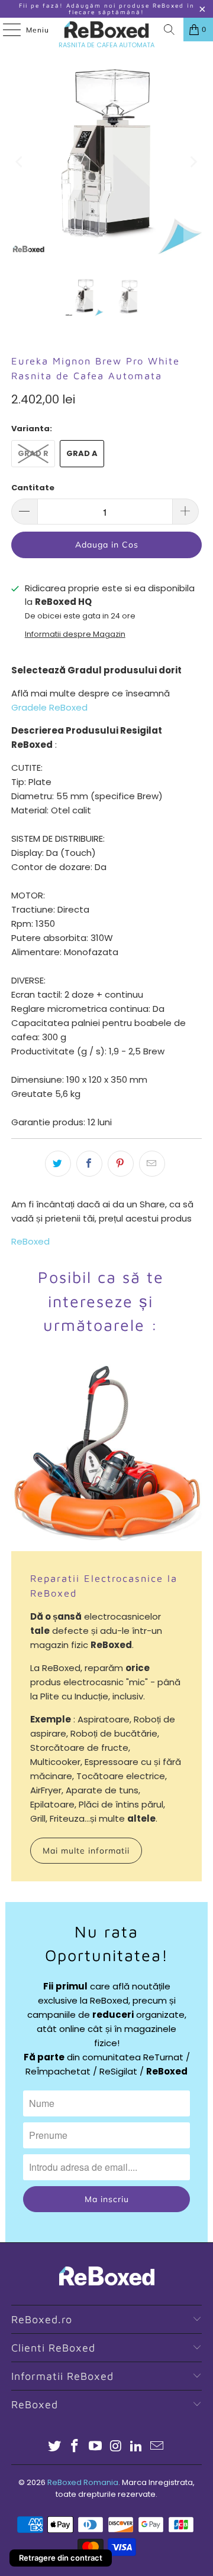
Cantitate (33, 488)
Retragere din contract (61, 2558)
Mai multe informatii (86, 1851)
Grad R (33, 453)
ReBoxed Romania (83, 2482)
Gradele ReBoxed (49, 707)
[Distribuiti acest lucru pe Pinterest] (121, 1164)
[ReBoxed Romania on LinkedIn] (137, 2447)
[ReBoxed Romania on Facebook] (75, 2447)
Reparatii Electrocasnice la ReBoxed (104, 1585)
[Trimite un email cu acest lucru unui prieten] (152, 1164)
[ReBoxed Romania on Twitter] (54, 2447)
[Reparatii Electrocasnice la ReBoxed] (106, 1456)
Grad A (82, 453)
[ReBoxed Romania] (106, 30)
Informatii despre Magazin (75, 634)
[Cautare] (169, 30)
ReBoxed (30, 1241)
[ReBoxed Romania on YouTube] (96, 2447)
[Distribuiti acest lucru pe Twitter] (58, 1164)
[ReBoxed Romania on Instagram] (117, 2447)
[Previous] (20, 162)
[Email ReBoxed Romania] (157, 2447)
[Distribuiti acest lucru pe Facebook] (89, 1164)
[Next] (193, 162)
